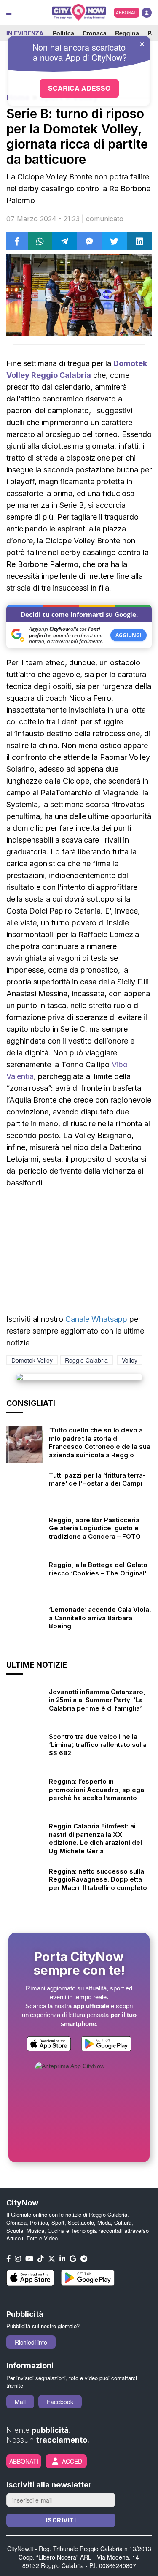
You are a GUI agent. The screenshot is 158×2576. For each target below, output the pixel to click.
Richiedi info (31, 2342)
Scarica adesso (79, 88)
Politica (63, 33)
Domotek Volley (32, 1360)
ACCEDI (73, 2461)
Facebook (60, 2402)
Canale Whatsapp (96, 1319)
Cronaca (95, 33)
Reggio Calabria (86, 1360)
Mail (20, 2402)
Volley (130, 1360)
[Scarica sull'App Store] (49, 2045)
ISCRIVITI (61, 2520)
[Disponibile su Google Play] (106, 2045)
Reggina (127, 33)
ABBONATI (127, 13)
